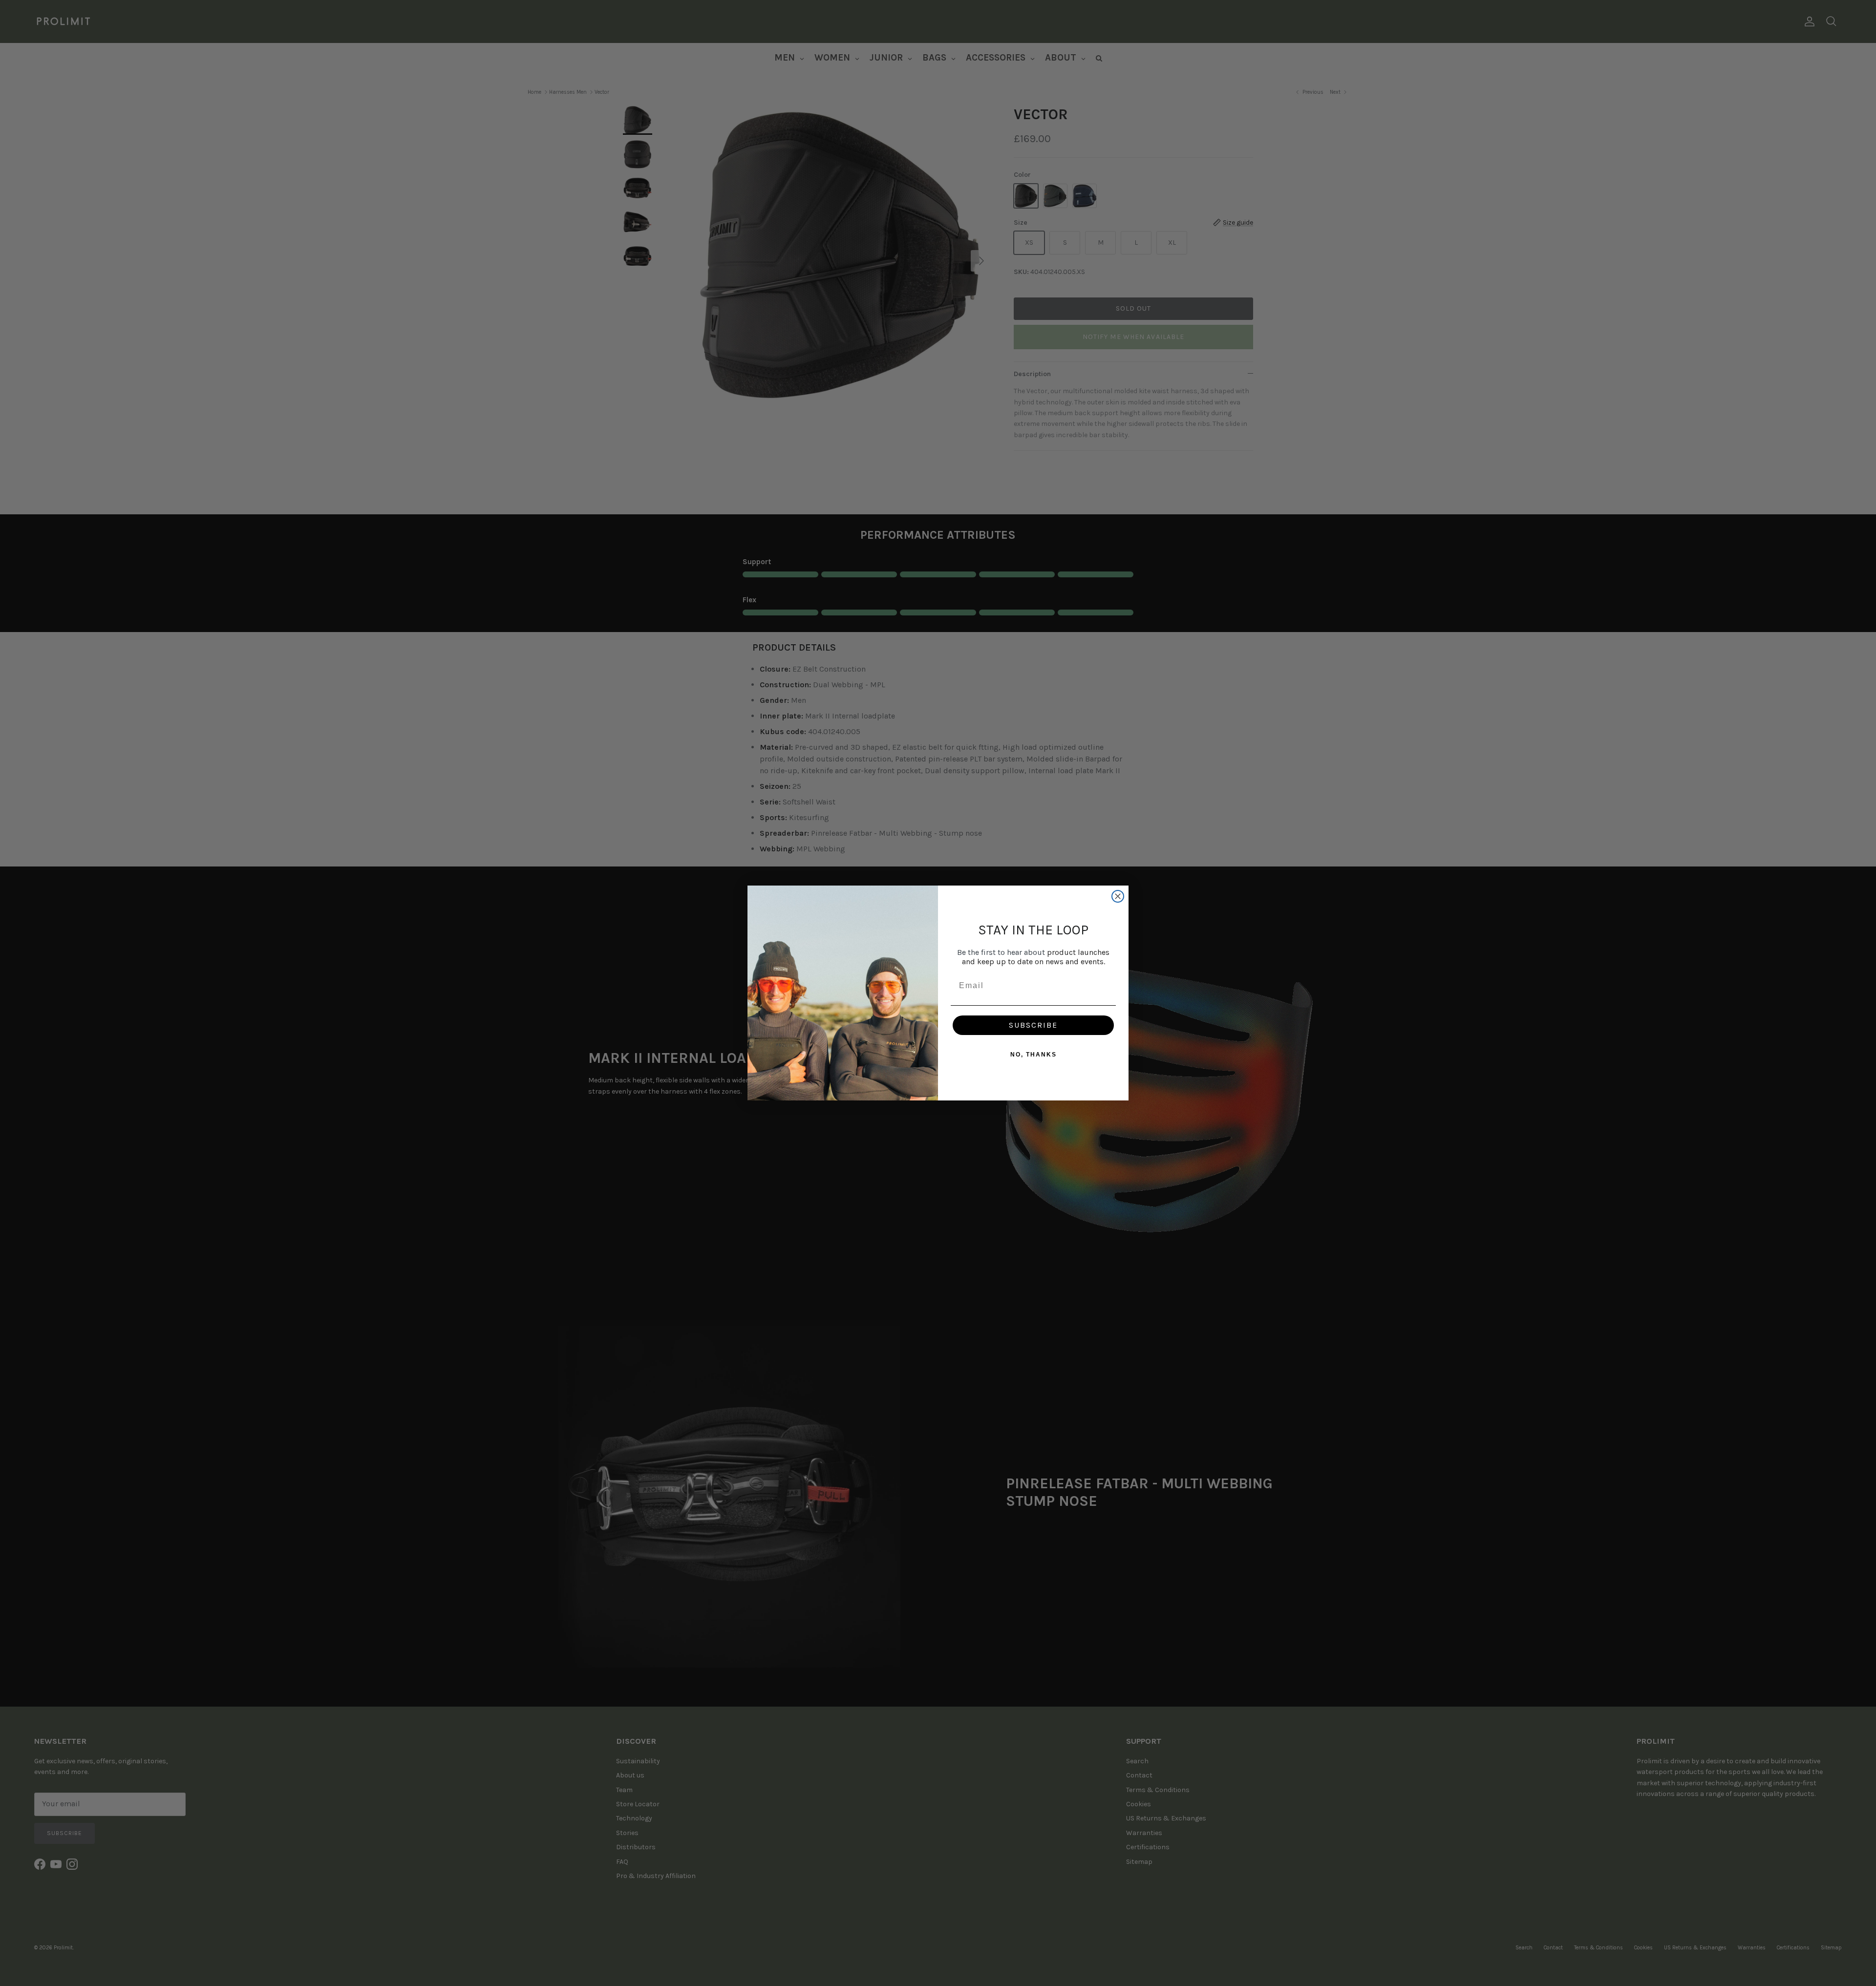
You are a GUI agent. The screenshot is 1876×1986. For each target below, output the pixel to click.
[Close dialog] (1118, 896)
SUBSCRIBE (1033, 1025)
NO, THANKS (1034, 1055)
